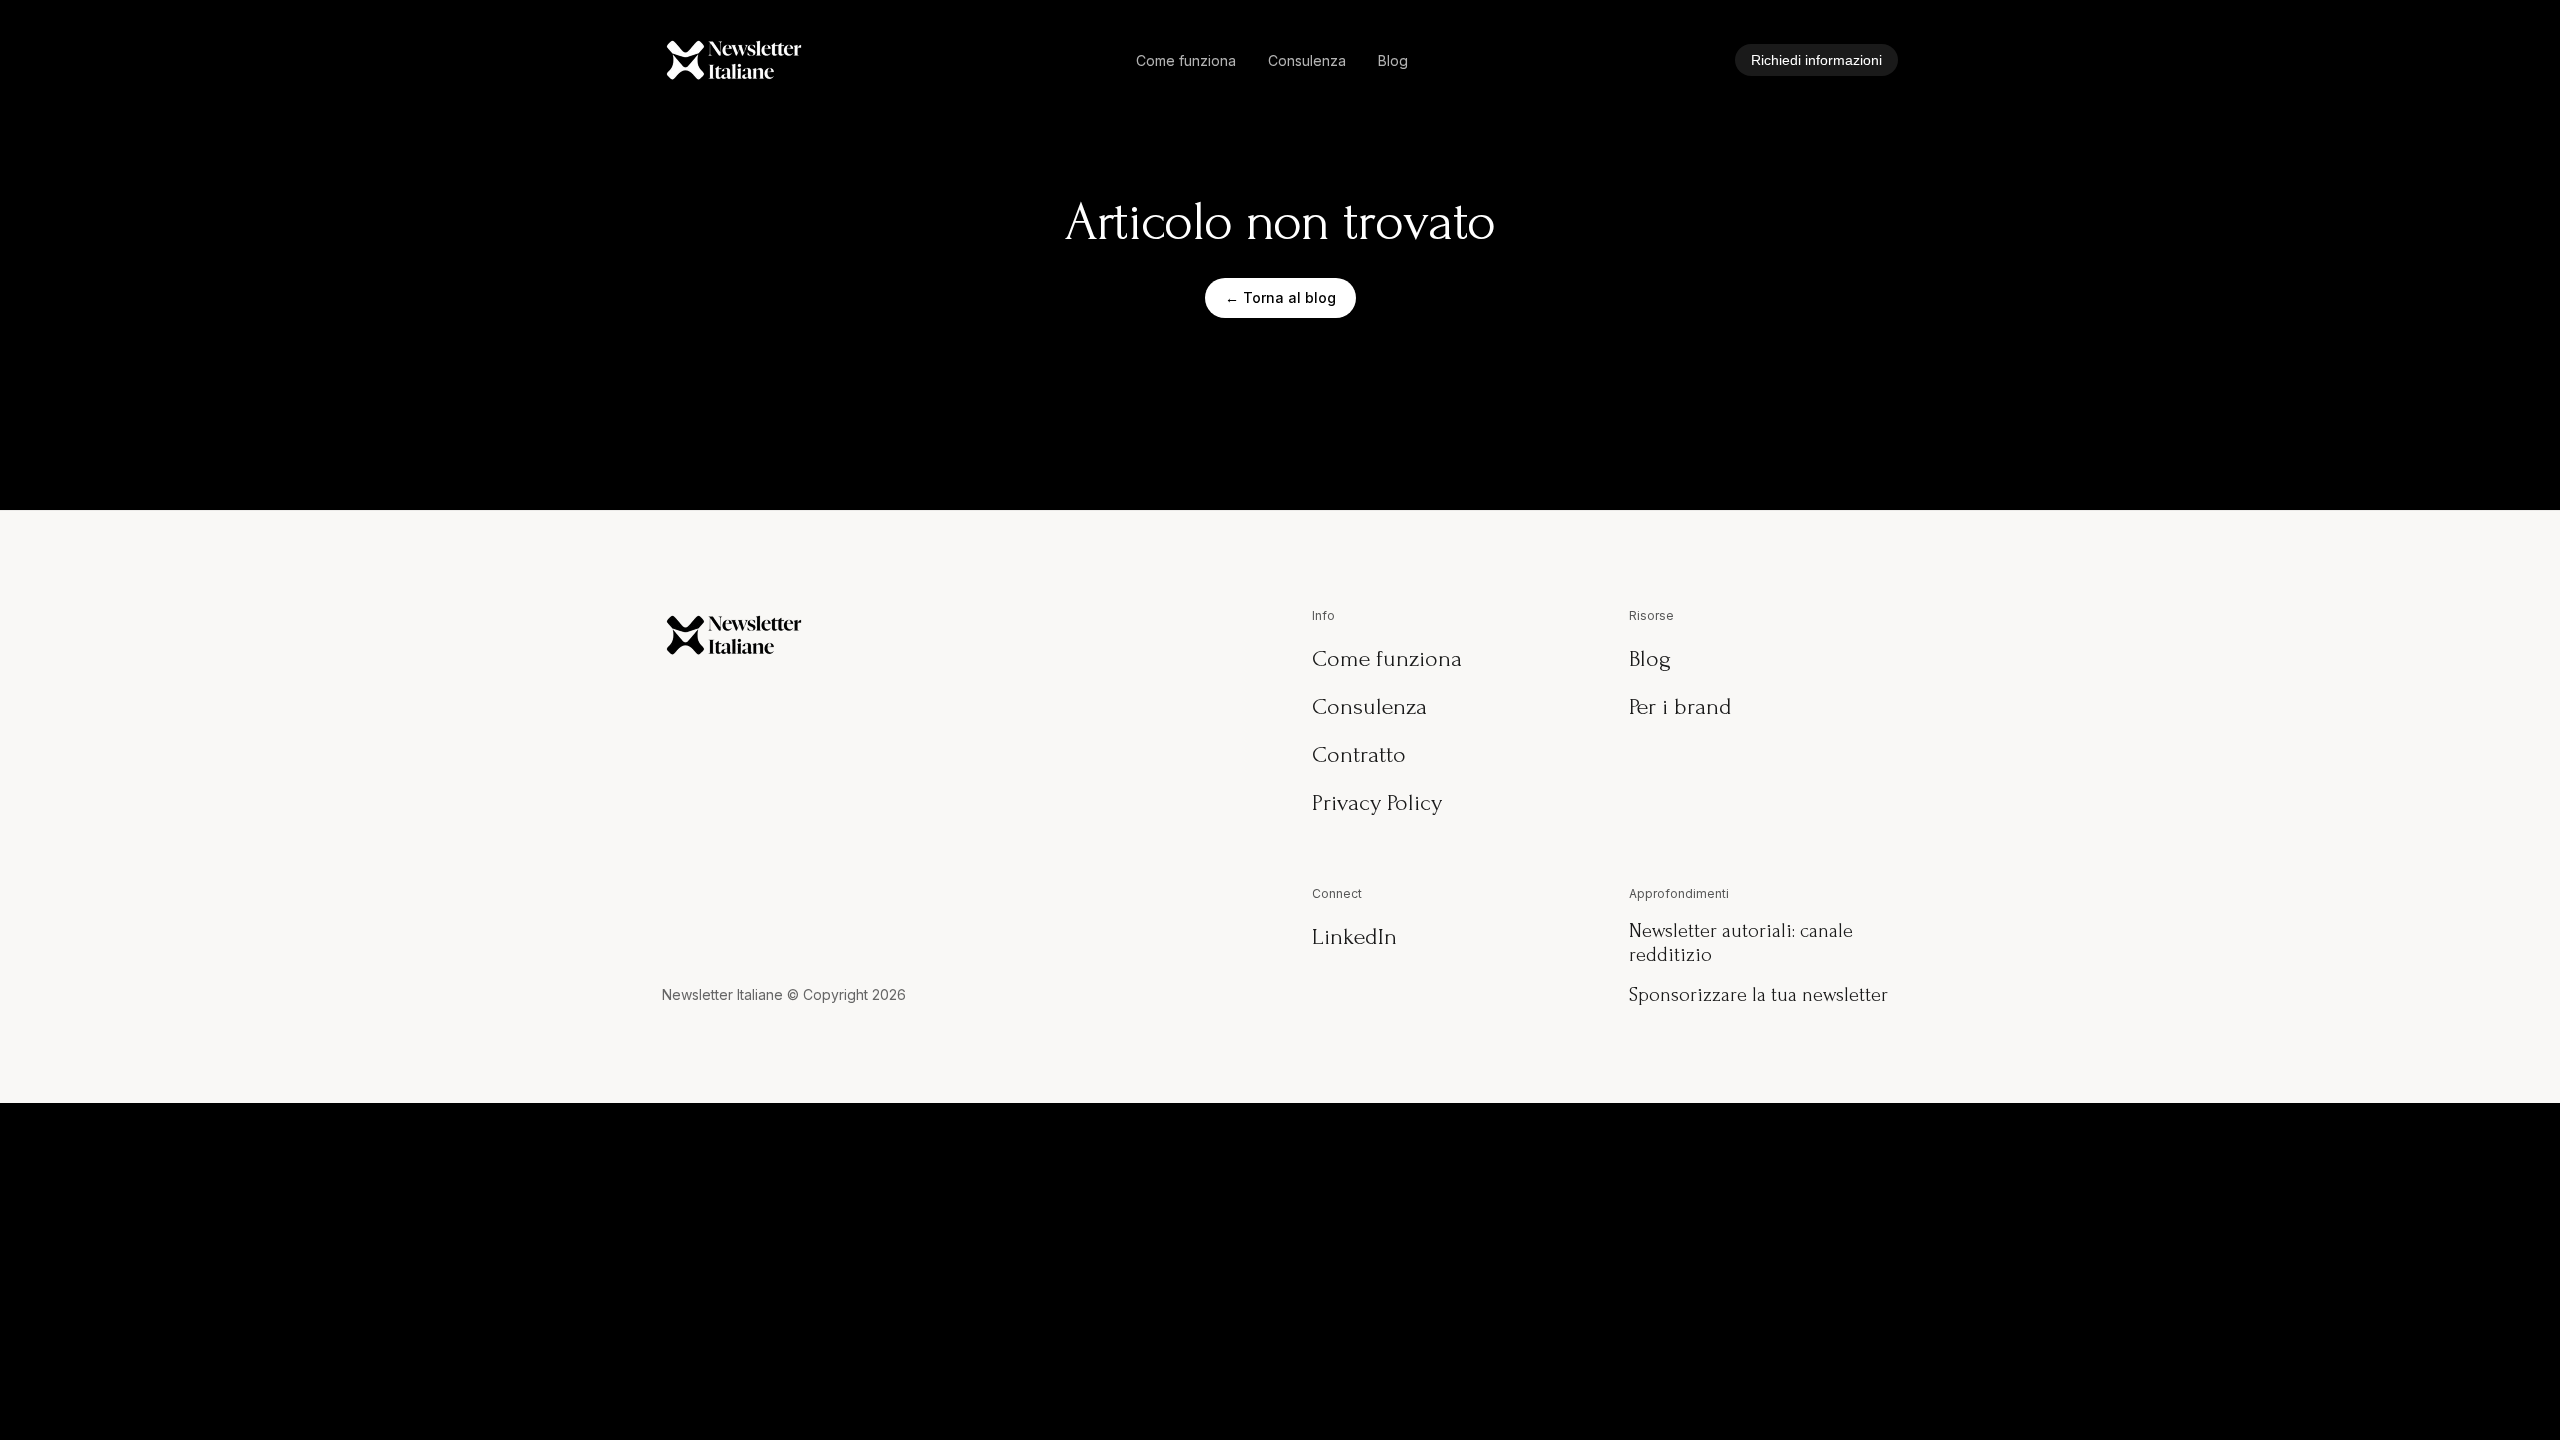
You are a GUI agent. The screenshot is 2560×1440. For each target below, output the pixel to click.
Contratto (1359, 754)
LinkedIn (1354, 936)
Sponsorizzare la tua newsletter (1758, 995)
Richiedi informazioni (1816, 60)
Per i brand (1680, 706)
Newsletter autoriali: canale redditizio (1741, 943)
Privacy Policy (1377, 802)
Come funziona (1186, 60)
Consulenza (1307, 60)
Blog (1393, 60)
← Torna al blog (1280, 297)
